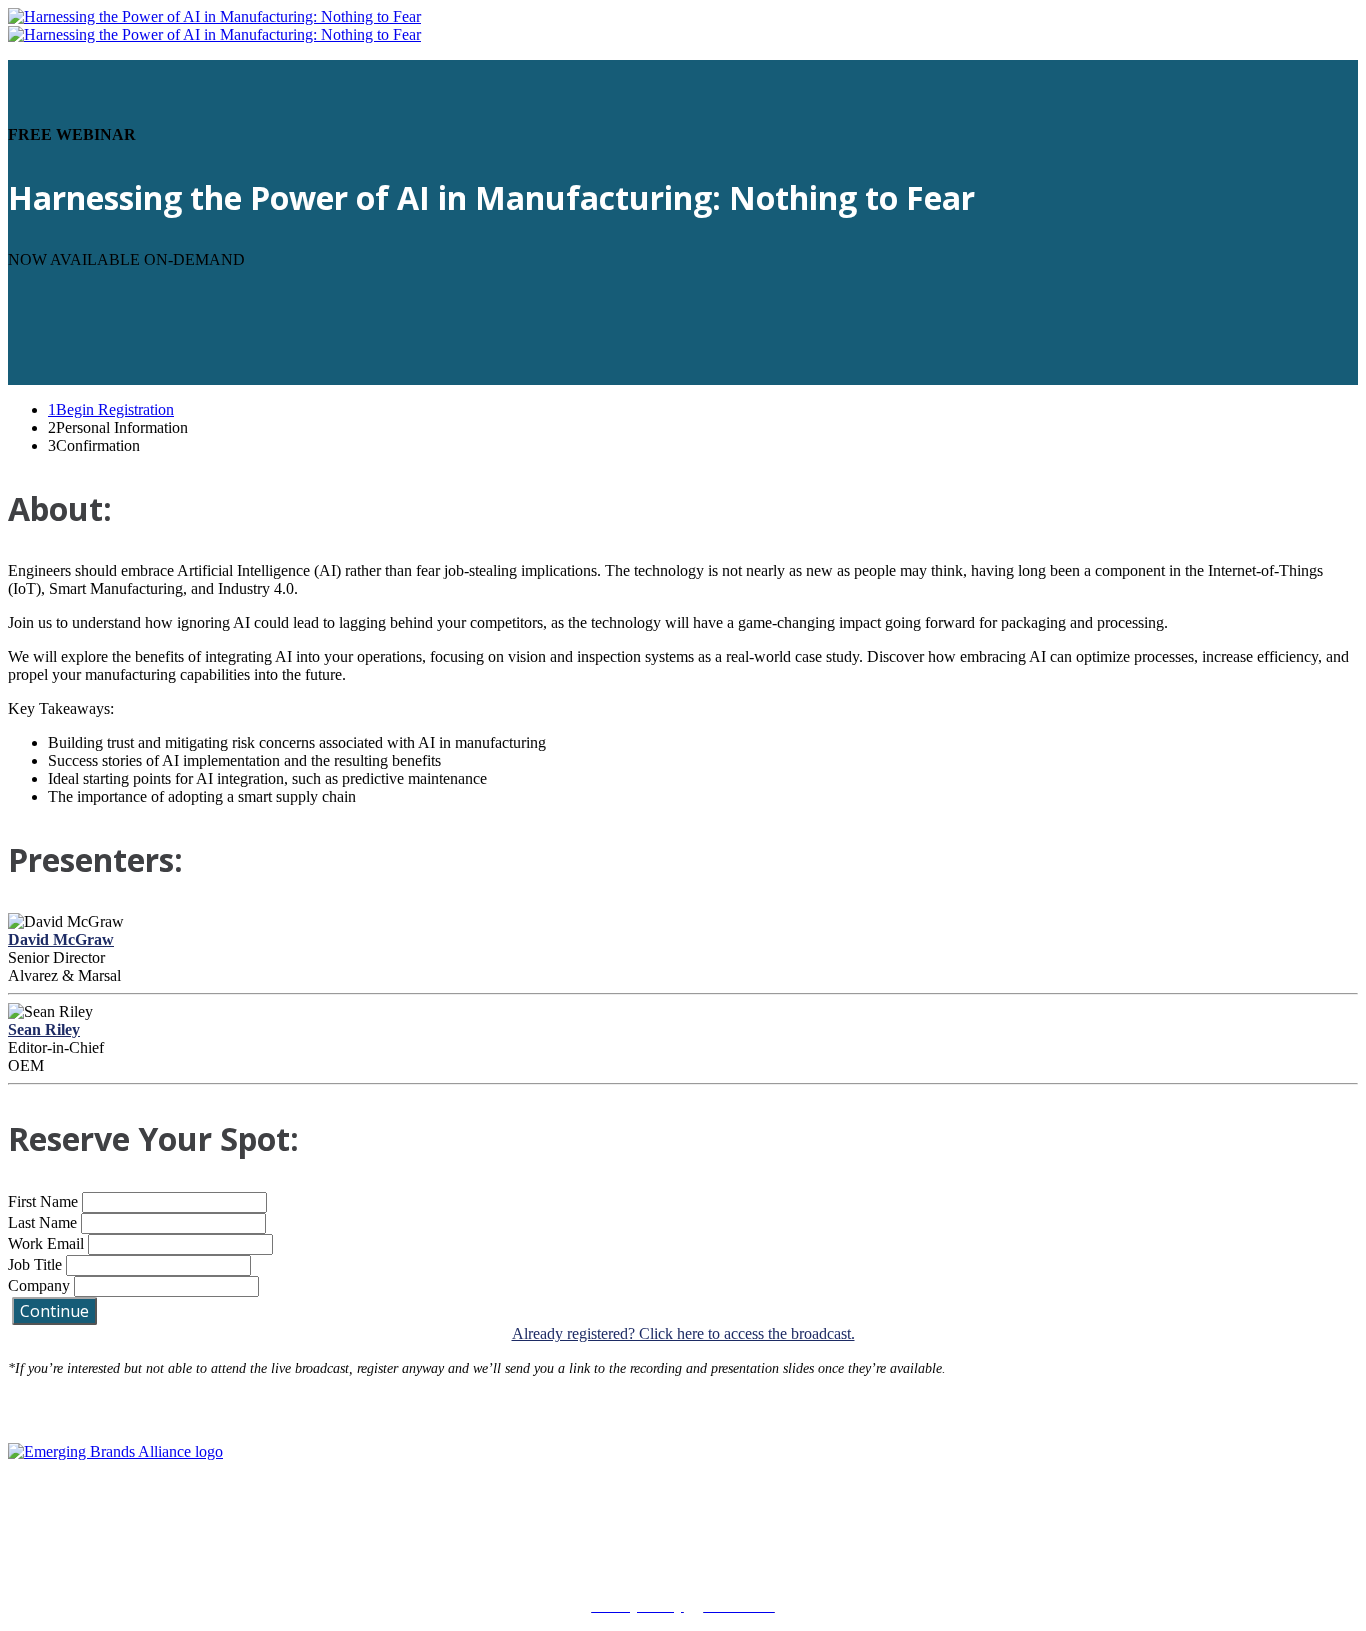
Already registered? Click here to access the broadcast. (683, 1333)
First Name (43, 1201)
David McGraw (61, 939)
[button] (54, 1311)
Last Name (42, 1222)
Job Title (35, 1264)
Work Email (46, 1243)
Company (39, 1285)
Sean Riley (44, 1029)
